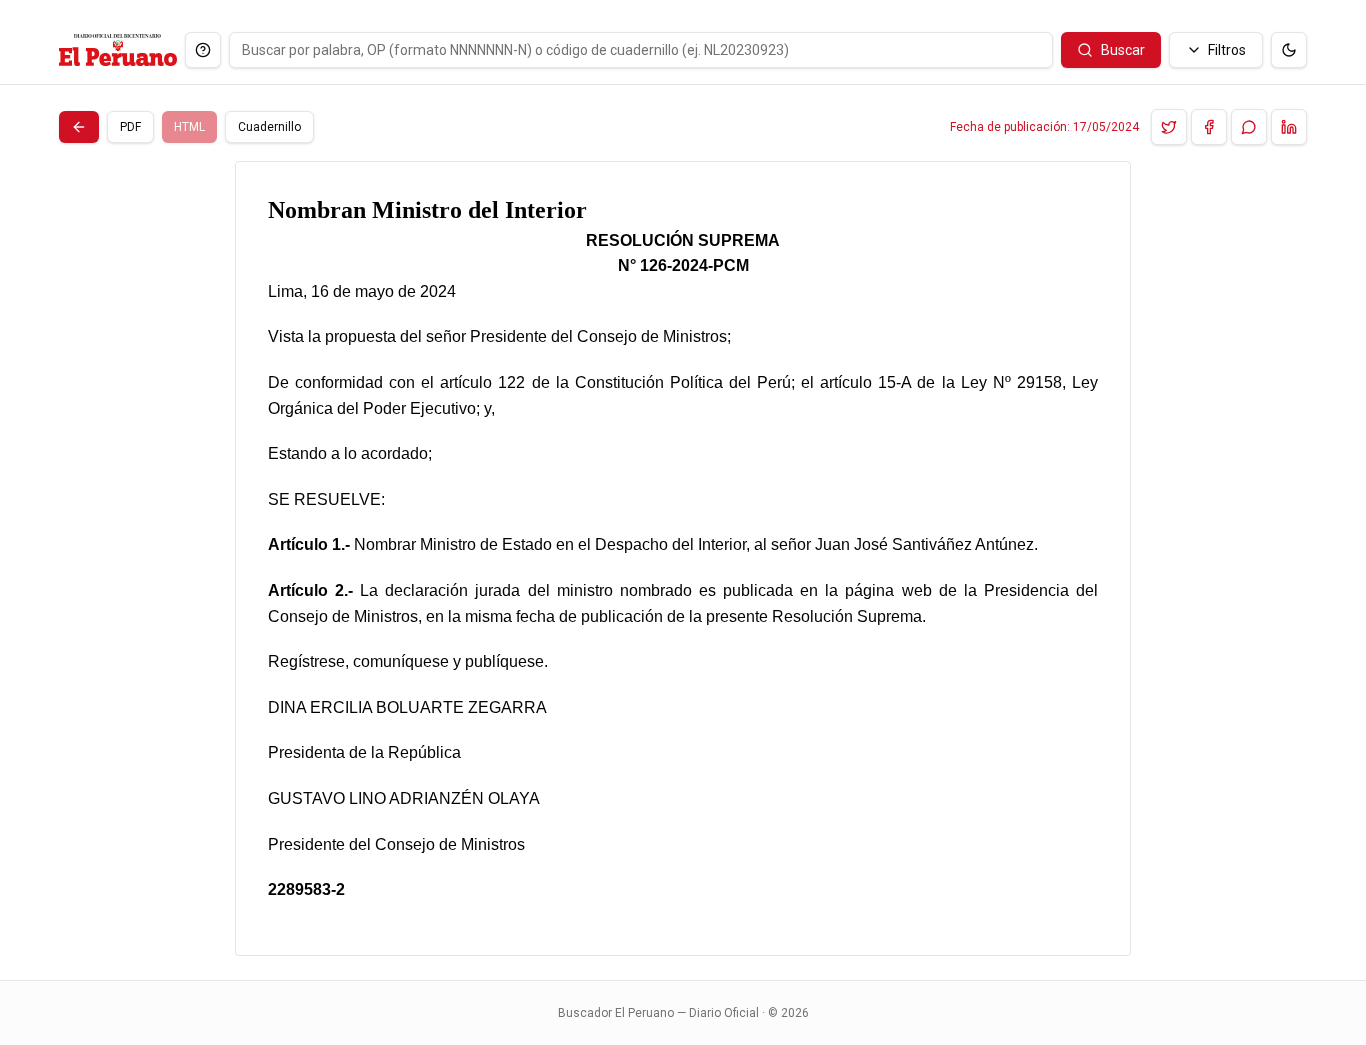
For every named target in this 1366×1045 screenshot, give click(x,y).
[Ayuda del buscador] (203, 50)
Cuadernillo (269, 127)
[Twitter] (1169, 127)
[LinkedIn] (1289, 127)
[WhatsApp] (1249, 127)
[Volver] (79, 127)
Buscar (1123, 50)
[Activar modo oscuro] (1289, 50)
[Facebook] (1209, 127)
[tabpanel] (683, 558)
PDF (130, 127)
